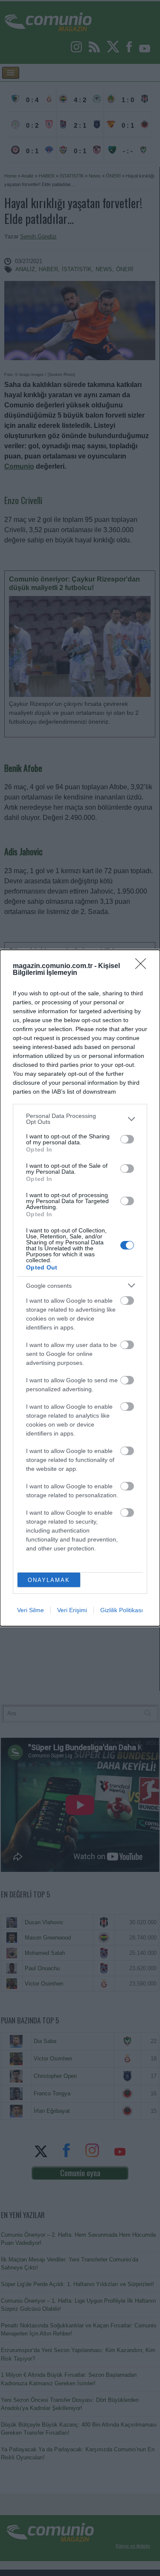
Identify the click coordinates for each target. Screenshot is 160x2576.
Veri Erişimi (72, 1610)
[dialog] (80, 1288)
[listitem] (80, 1119)
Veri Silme (31, 1610)
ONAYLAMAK (49, 1580)
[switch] (127, 1139)
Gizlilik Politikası (122, 1610)
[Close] (143, 966)
